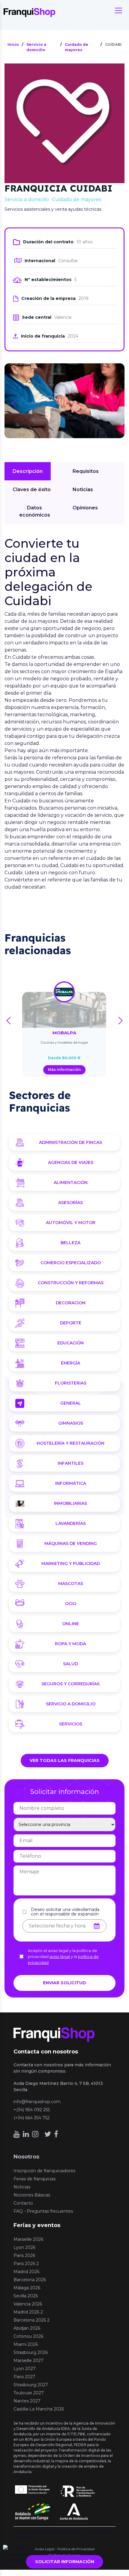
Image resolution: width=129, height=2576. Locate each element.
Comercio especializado (71, 1263)
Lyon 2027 (25, 2369)
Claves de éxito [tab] (32, 489)
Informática (71, 1483)
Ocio (70, 1604)
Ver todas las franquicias (65, 1760)
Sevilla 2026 (26, 2296)
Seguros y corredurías (70, 1684)
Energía (70, 1363)
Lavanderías (71, 1523)
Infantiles (70, 1463)
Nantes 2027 (27, 2401)
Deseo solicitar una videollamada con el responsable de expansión (65, 1912)
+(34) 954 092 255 (32, 2110)
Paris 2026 (24, 2255)
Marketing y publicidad (71, 1563)
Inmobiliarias (70, 1503)
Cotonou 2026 (28, 2336)
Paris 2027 (24, 2377)
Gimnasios (71, 1423)
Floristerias (71, 1383)
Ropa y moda (70, 1644)
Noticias (22, 2187)
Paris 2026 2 (26, 2264)
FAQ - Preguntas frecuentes (43, 2211)
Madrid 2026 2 (28, 2312)
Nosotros (26, 2157)
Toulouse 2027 (29, 2393)
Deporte (71, 1323)
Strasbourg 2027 (31, 2385)
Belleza (70, 1243)
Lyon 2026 (24, 2247)
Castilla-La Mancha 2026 (39, 2409)
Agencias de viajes (71, 1162)
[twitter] (48, 2134)
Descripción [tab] (28, 471)
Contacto (23, 2203)
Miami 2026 (26, 2344)
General (71, 1403)
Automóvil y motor (71, 1223)
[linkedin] (26, 2134)
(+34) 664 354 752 (31, 2118)
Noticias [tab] (83, 489)
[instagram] (35, 2134)
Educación (70, 1343)
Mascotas (71, 1584)
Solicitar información (65, 2562)
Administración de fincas (70, 1142)
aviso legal (60, 1956)
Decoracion (71, 1303)
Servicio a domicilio (71, 1704)
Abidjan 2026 (27, 2328)
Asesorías (70, 1203)
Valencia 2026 (28, 2304)
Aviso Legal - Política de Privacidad (65, 2549)
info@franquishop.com (37, 2102)
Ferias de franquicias (34, 2179)
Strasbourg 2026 (31, 2352)
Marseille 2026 (28, 2239)
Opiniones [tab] (85, 508)
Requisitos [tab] (86, 471)
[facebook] (56, 2134)
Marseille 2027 (28, 2361)
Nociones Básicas (32, 2195)
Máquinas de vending (71, 1543)
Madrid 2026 (26, 2272)
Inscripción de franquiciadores (44, 2171)
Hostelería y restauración (70, 1443)
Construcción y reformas (71, 1283)
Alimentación (71, 1182)
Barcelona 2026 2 (31, 2320)
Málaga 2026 (27, 2288)
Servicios (71, 1724)
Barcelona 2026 (30, 2280)
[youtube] (17, 2134)
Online (70, 1624)
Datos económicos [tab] (35, 511)
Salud (70, 1664)
